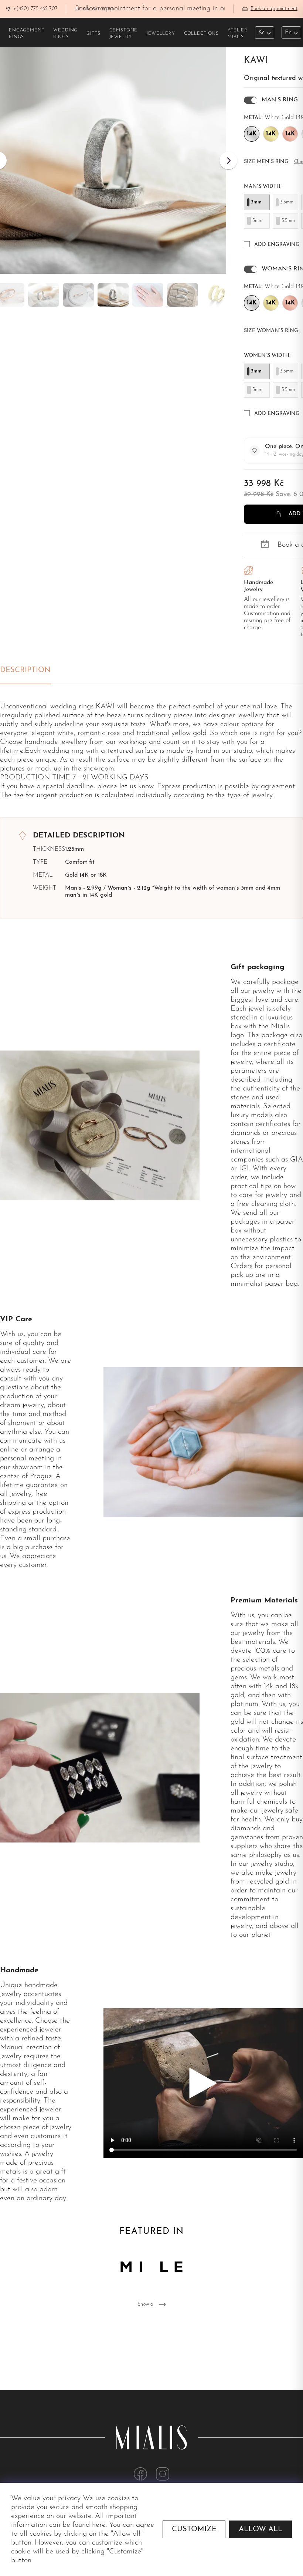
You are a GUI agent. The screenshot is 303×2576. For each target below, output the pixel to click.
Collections (201, 34)
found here (89, 2525)
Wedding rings (65, 34)
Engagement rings (27, 34)
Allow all (261, 2529)
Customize (194, 2529)
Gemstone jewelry (124, 34)
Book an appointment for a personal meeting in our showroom (169, 9)
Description (25, 670)
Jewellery (161, 34)
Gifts (93, 34)
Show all (147, 2304)
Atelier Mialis (238, 34)
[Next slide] (228, 161)
